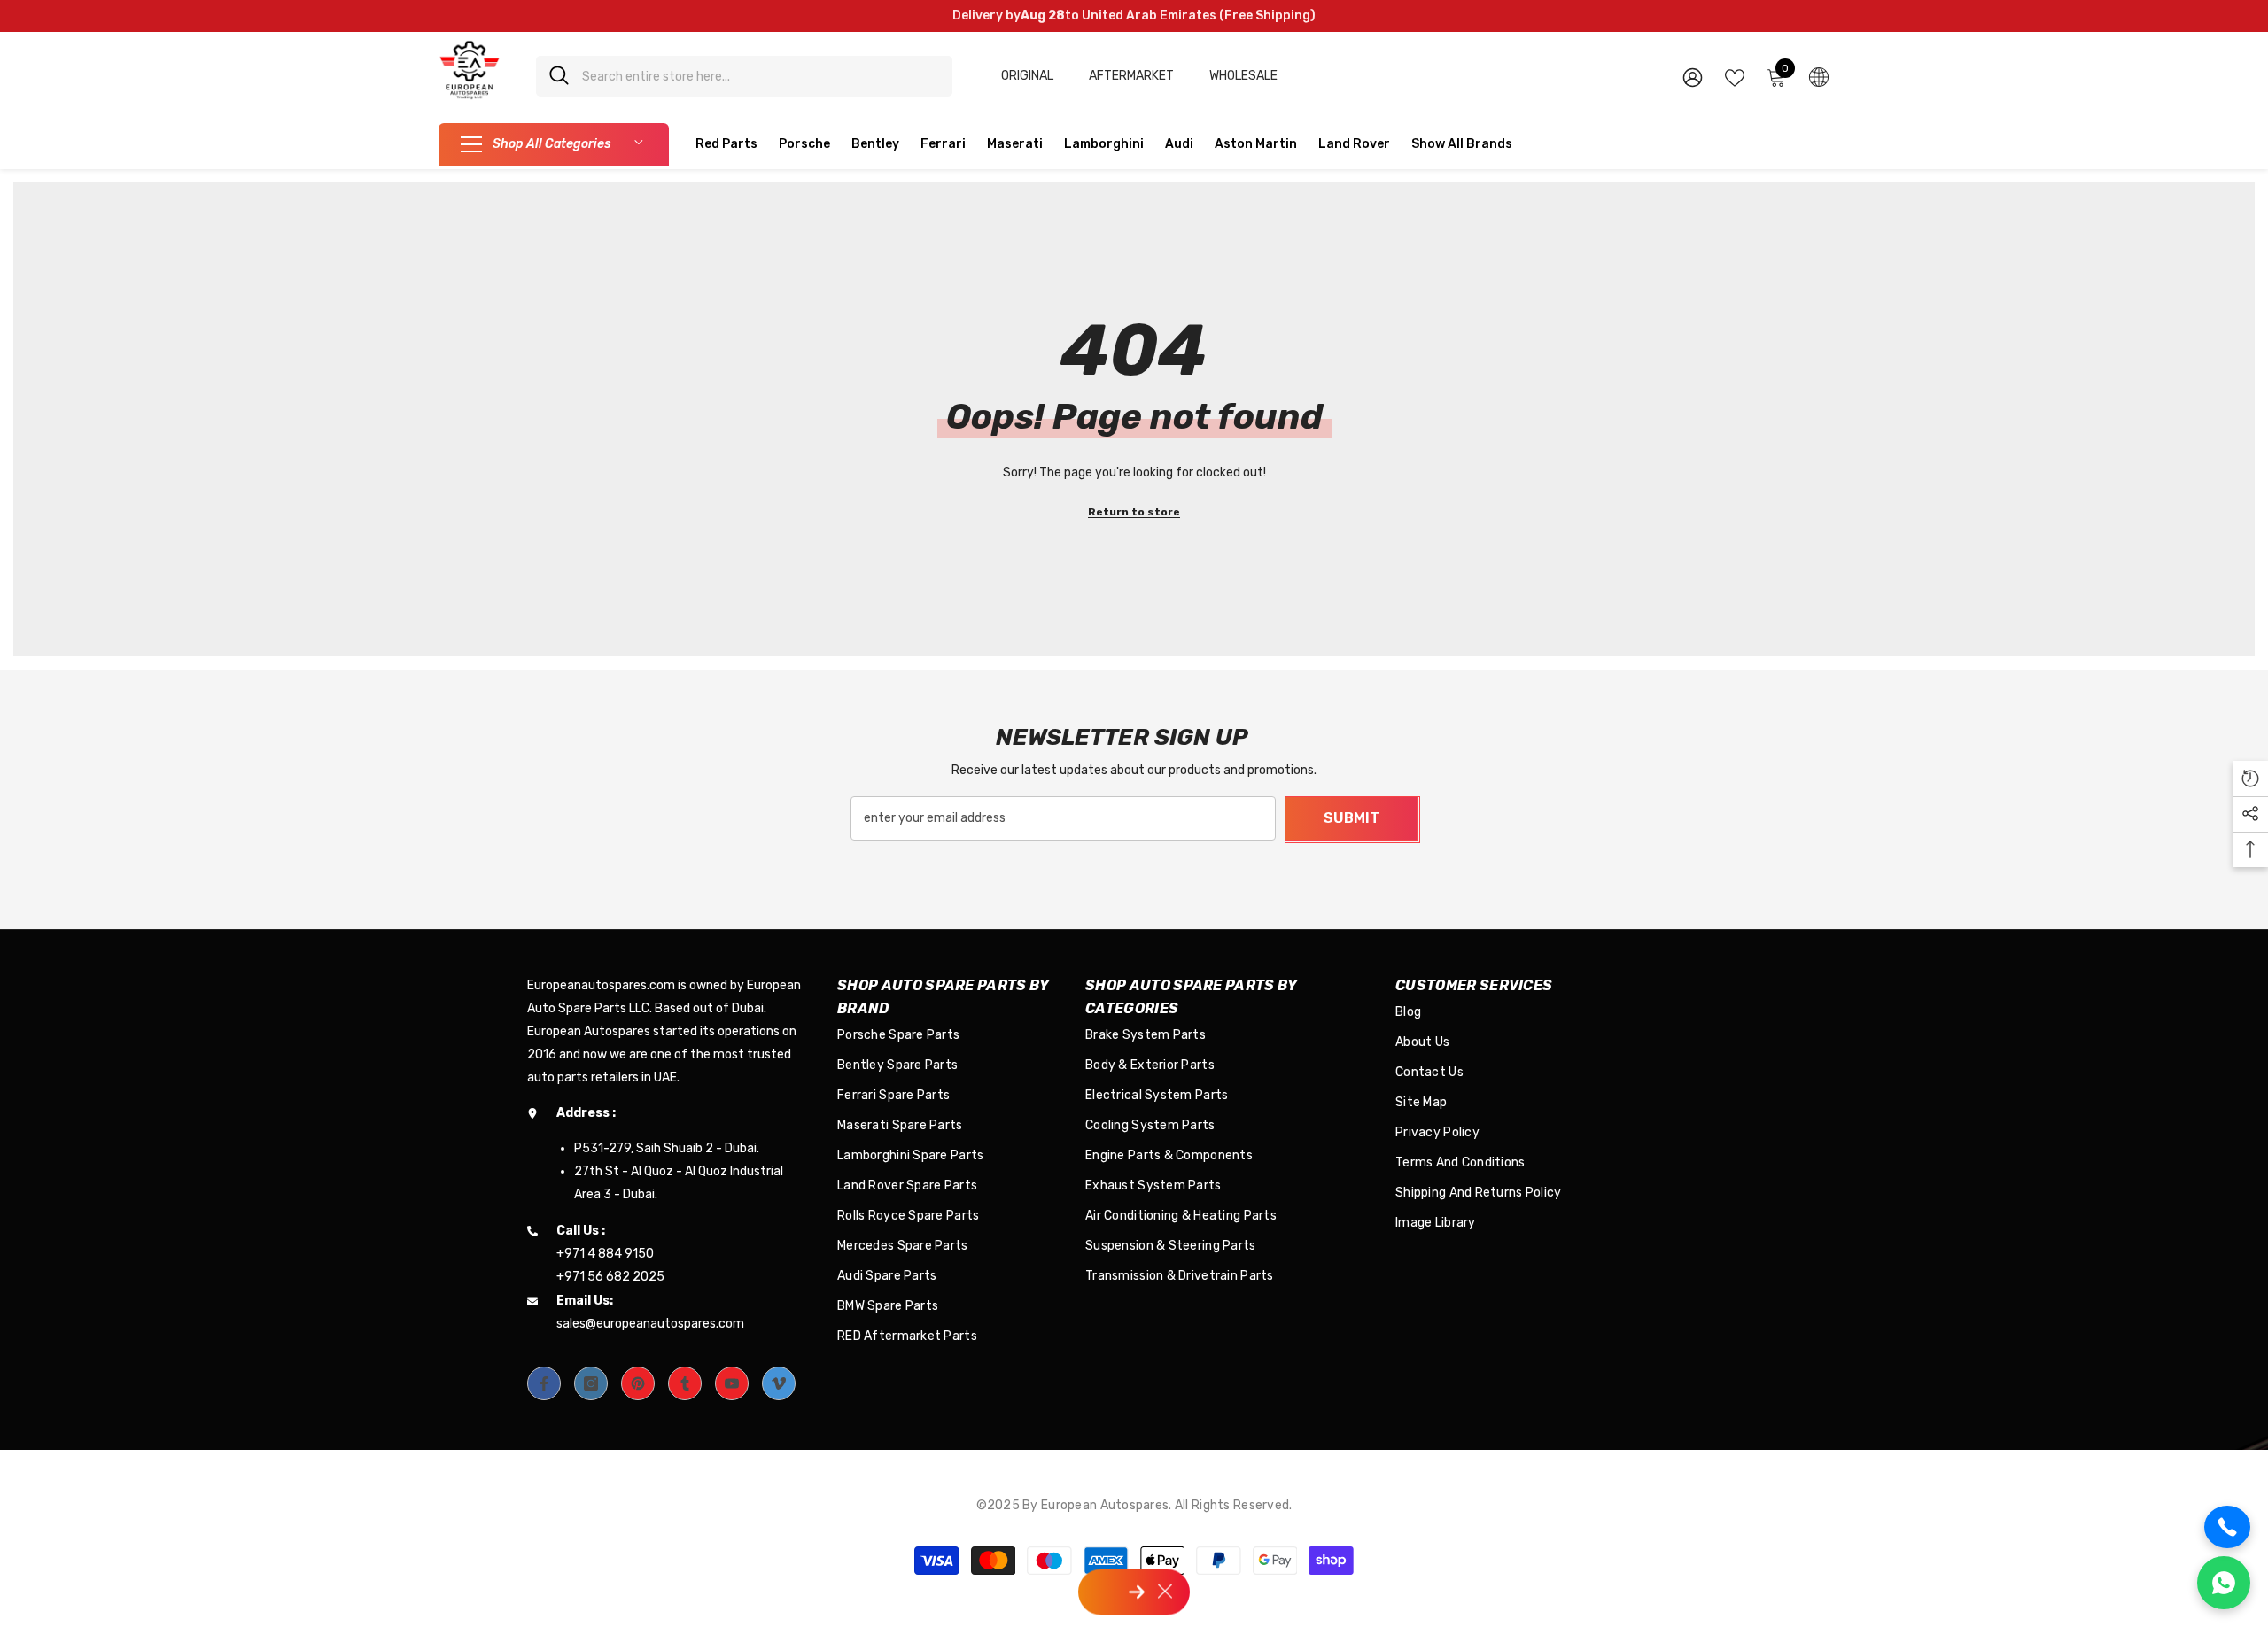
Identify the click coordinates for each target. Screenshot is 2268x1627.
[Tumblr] (685, 1383)
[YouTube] (732, 1383)
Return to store (1134, 512)
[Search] (744, 76)
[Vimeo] (779, 1383)
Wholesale (1243, 76)
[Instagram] (591, 1383)
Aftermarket (1131, 76)
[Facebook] (544, 1383)
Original (1027, 76)
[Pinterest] (638, 1383)
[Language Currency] (1819, 76)
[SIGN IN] (1693, 77)
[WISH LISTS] (1735, 76)
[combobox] (761, 76)
